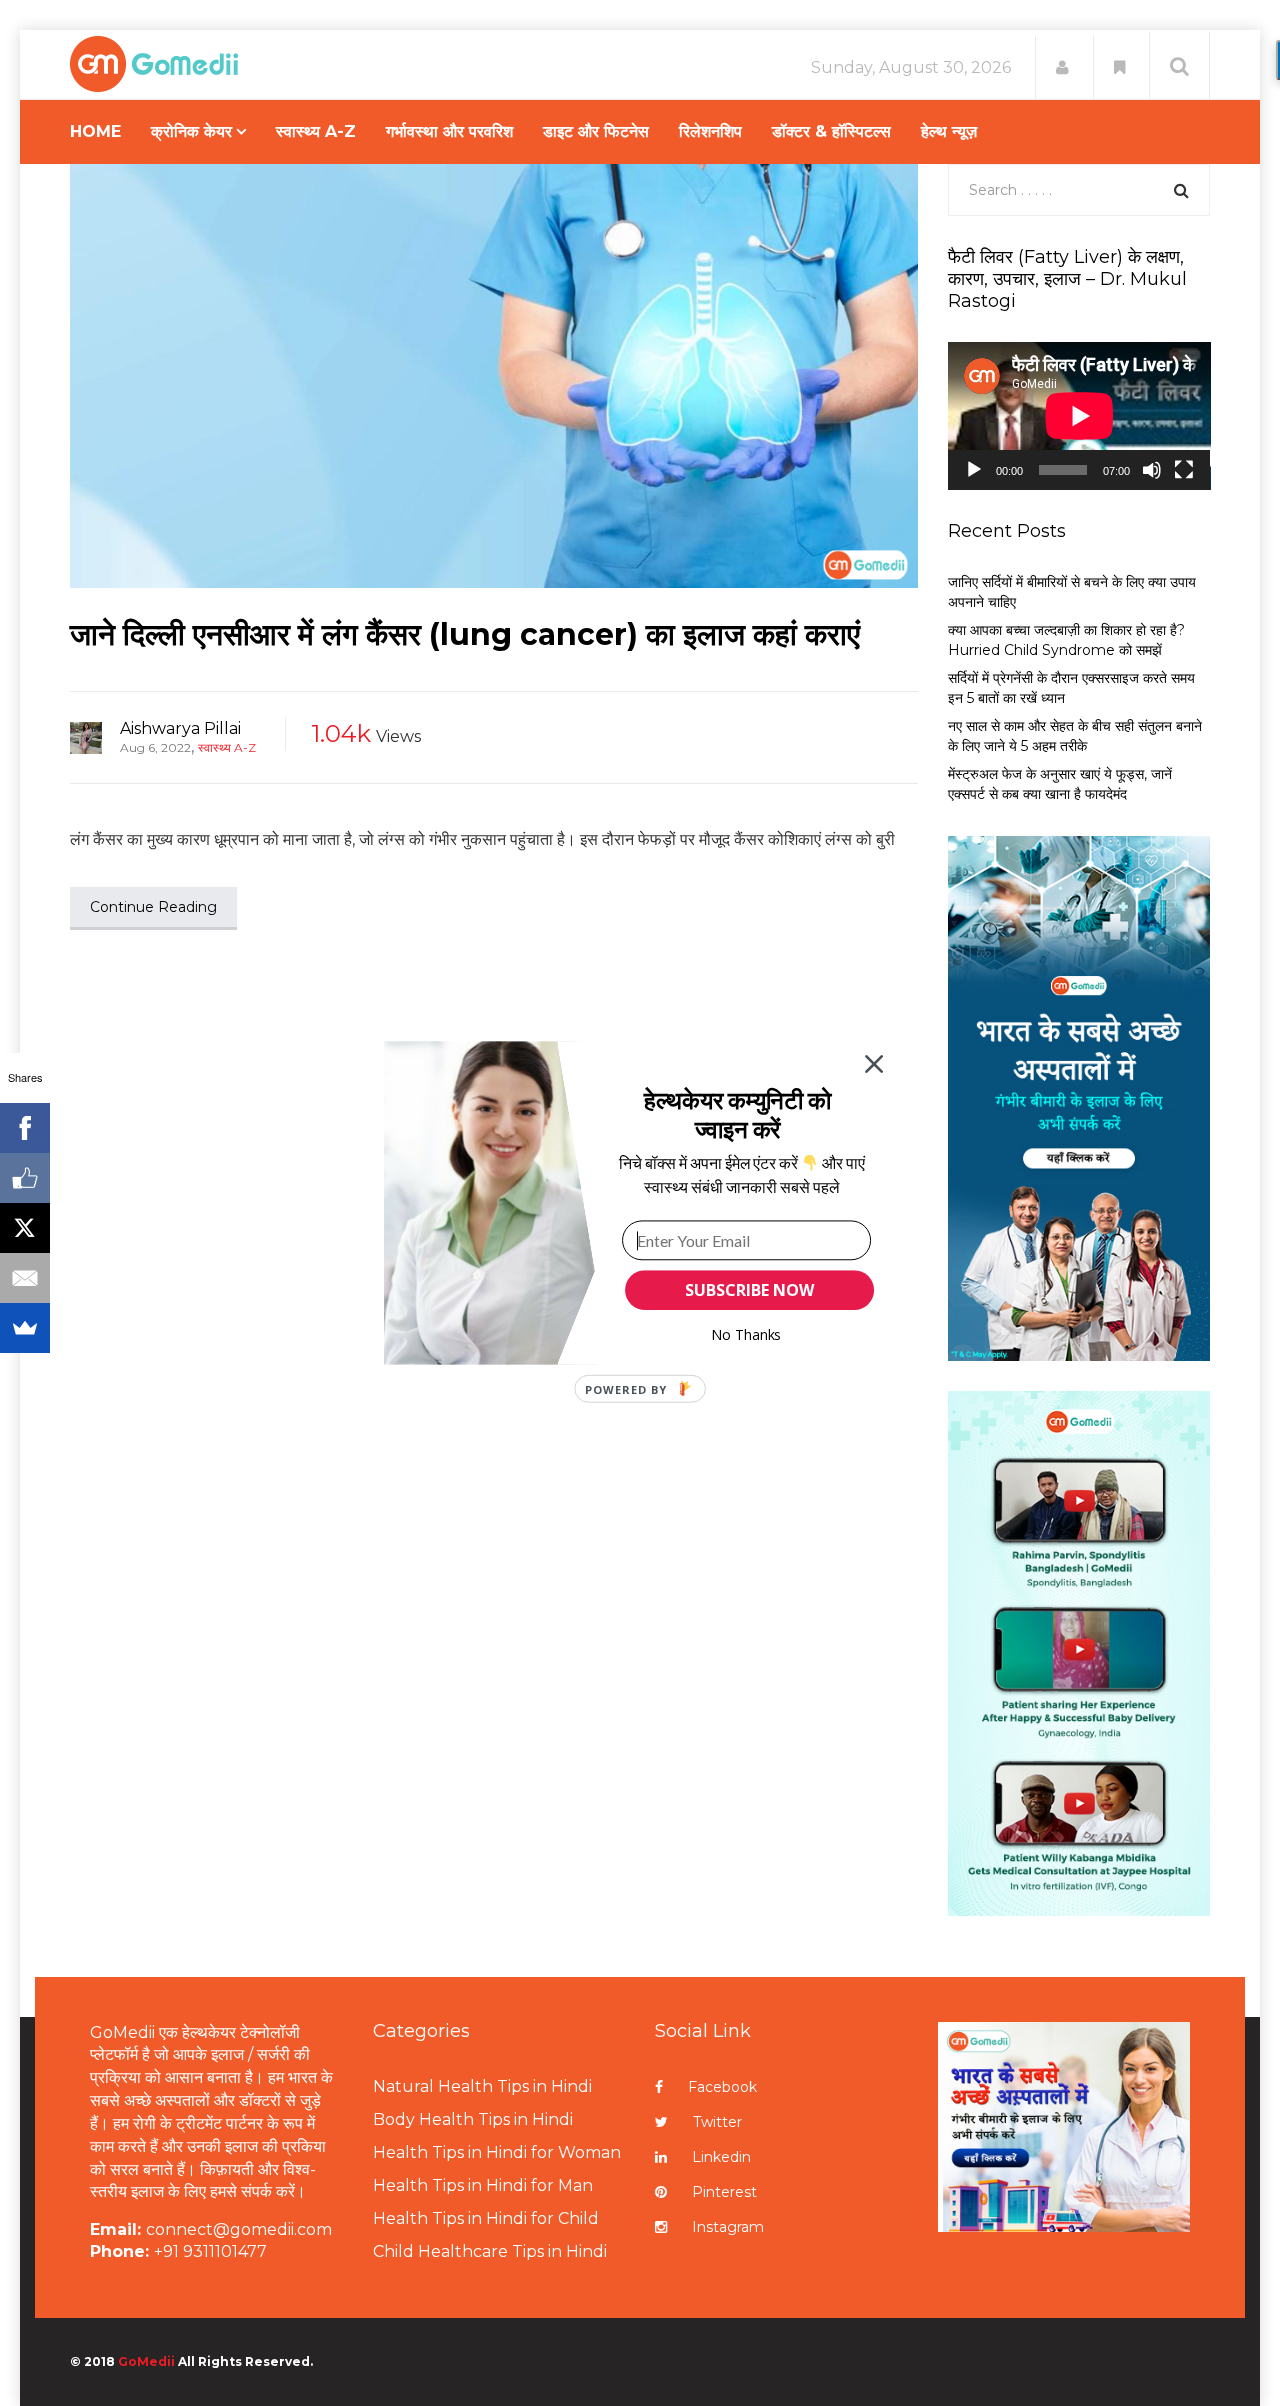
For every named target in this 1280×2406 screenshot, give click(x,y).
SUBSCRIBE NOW (749, 1290)
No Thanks (746, 1334)
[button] (737, 1114)
